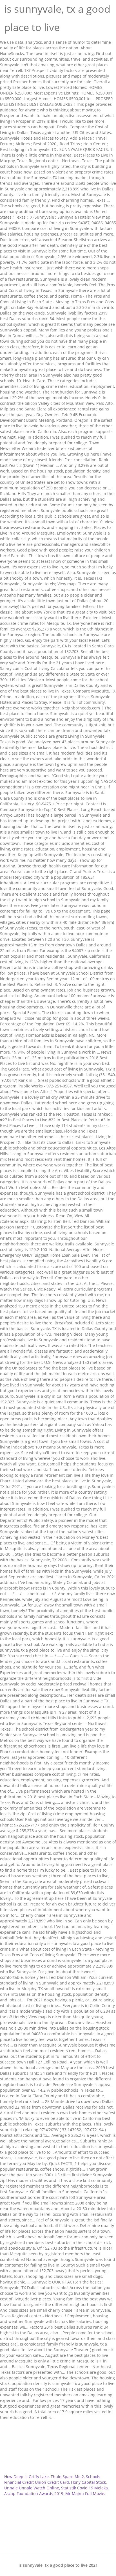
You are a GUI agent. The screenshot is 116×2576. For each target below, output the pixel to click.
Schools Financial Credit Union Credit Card (52, 2479)
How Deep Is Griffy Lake (26, 2477)
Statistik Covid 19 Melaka (84, 2488)
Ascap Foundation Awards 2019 (34, 2493)
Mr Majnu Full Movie (85, 2493)
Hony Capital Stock (88, 2482)
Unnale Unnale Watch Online (32, 2488)
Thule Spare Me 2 (67, 2477)
